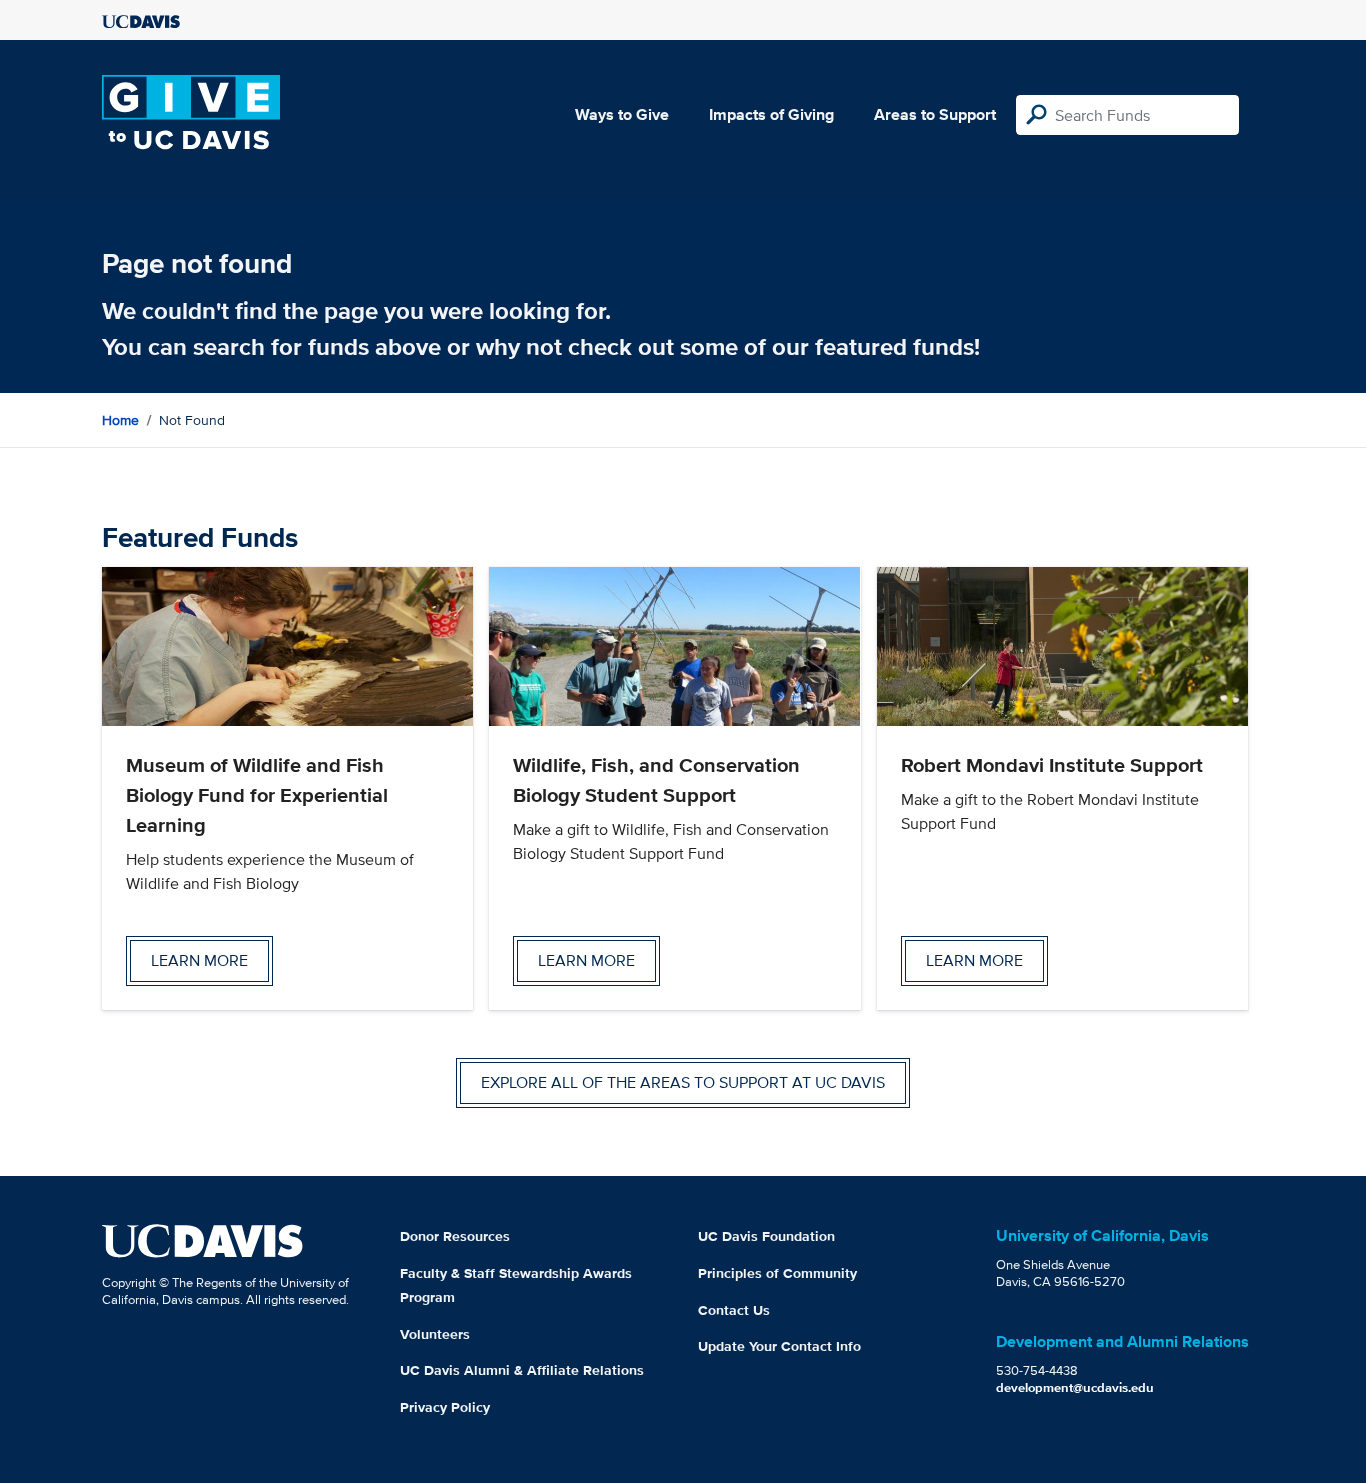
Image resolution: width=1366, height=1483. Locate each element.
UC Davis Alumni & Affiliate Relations (522, 1370)
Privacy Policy (445, 1407)
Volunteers (435, 1334)
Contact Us (734, 1310)
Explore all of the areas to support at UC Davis (683, 1082)
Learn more (199, 960)
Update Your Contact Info (779, 1346)
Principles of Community (777, 1273)
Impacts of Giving (771, 114)
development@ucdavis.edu (1075, 1387)
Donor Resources (455, 1236)
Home (120, 420)
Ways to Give (622, 114)
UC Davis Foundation (766, 1236)
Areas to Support (935, 114)
